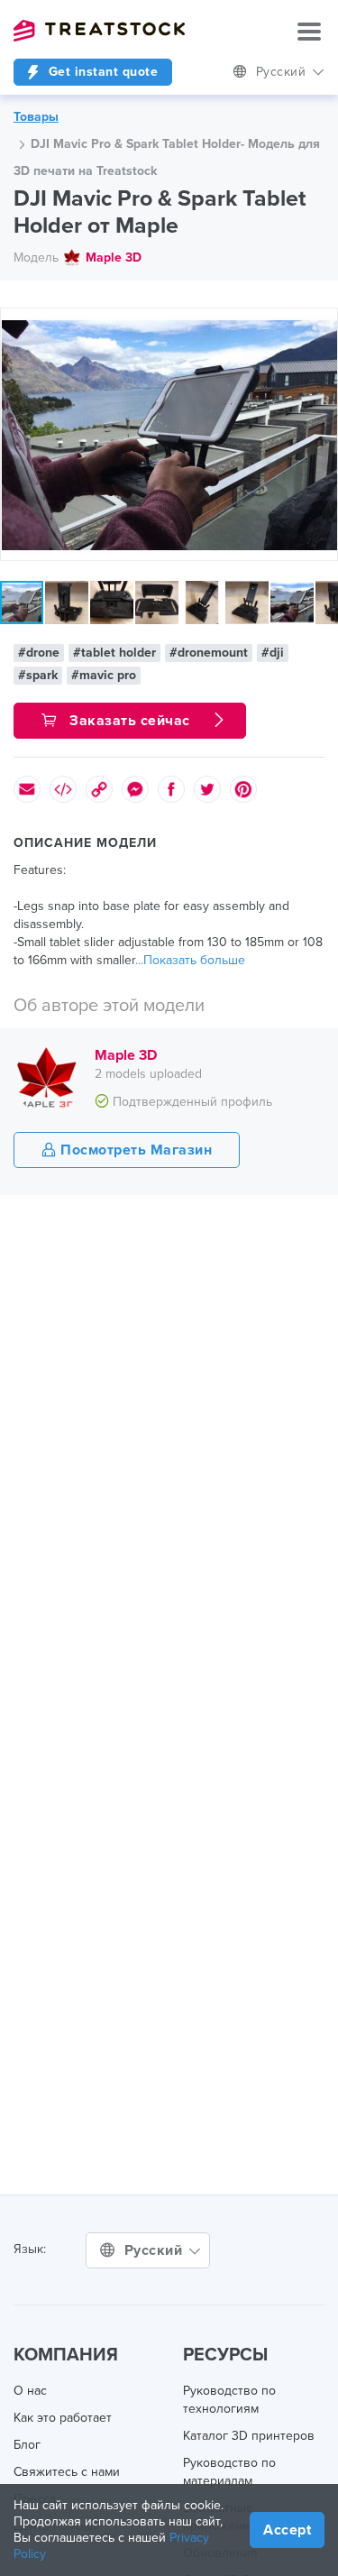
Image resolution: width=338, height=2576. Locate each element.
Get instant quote (101, 72)
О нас (30, 2391)
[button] (321, 325)
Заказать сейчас (130, 721)
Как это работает (63, 2418)
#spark (38, 675)
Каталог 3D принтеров (249, 2436)
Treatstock (99, 31)
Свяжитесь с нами (67, 2472)
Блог (27, 2445)
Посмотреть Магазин (135, 1150)
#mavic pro (104, 675)
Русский (283, 72)
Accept (287, 2530)
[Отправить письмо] (27, 789)
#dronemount (209, 653)
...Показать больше (190, 960)
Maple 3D (114, 258)
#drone (39, 653)
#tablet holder (114, 653)
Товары (36, 117)
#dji (273, 653)
